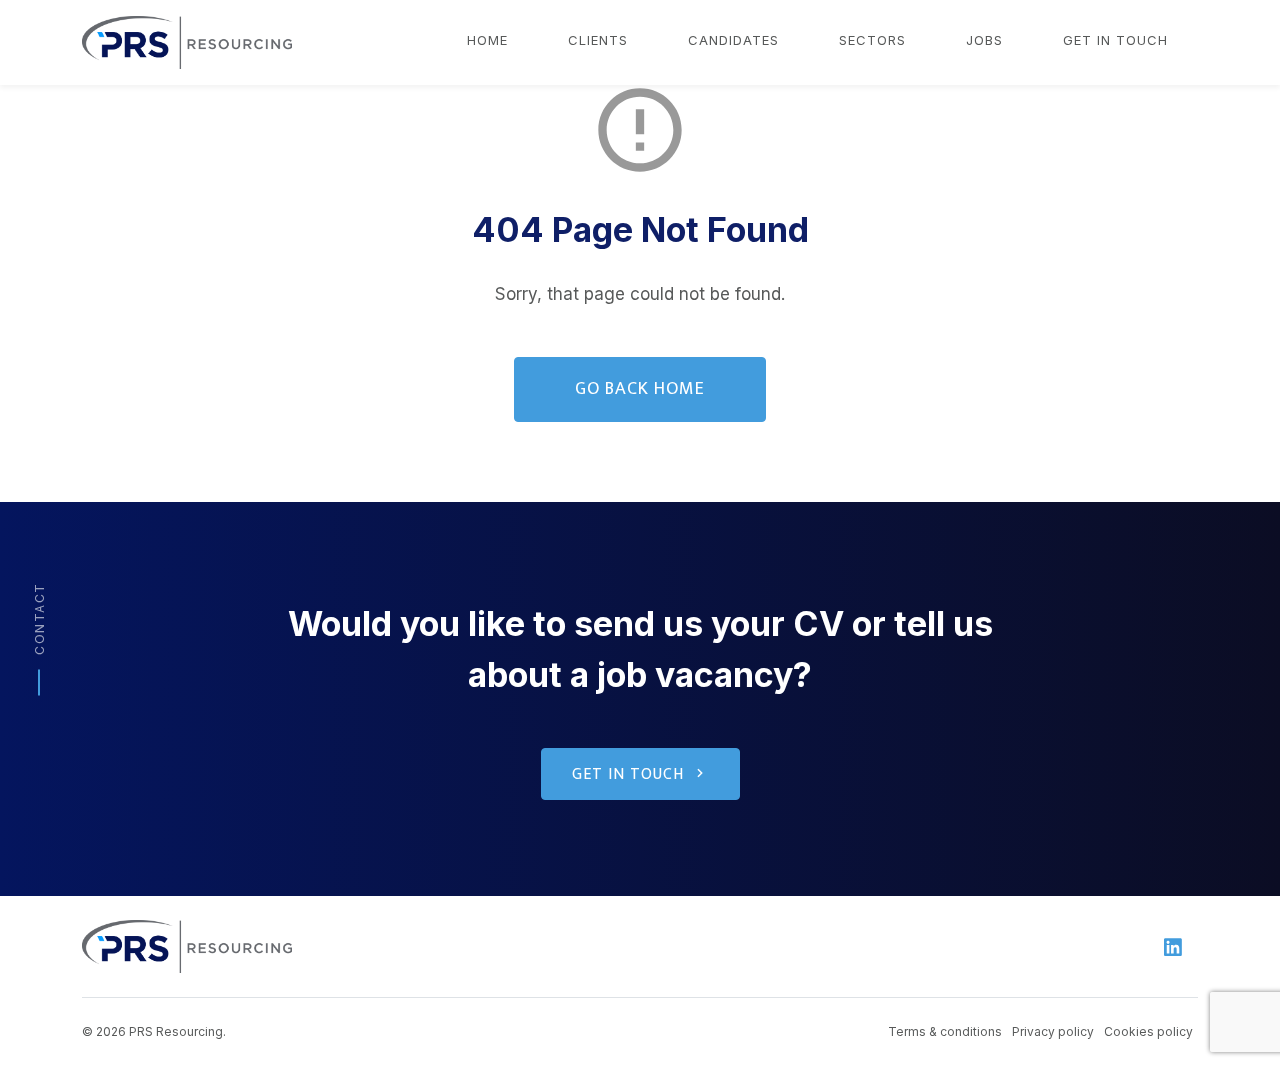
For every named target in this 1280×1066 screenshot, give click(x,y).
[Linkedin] (1173, 946)
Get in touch (1115, 40)
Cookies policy (1148, 1031)
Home (487, 40)
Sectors (872, 40)
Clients (598, 40)
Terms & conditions (945, 1031)
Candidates (733, 40)
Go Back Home (640, 389)
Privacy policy (1053, 1031)
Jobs (984, 40)
